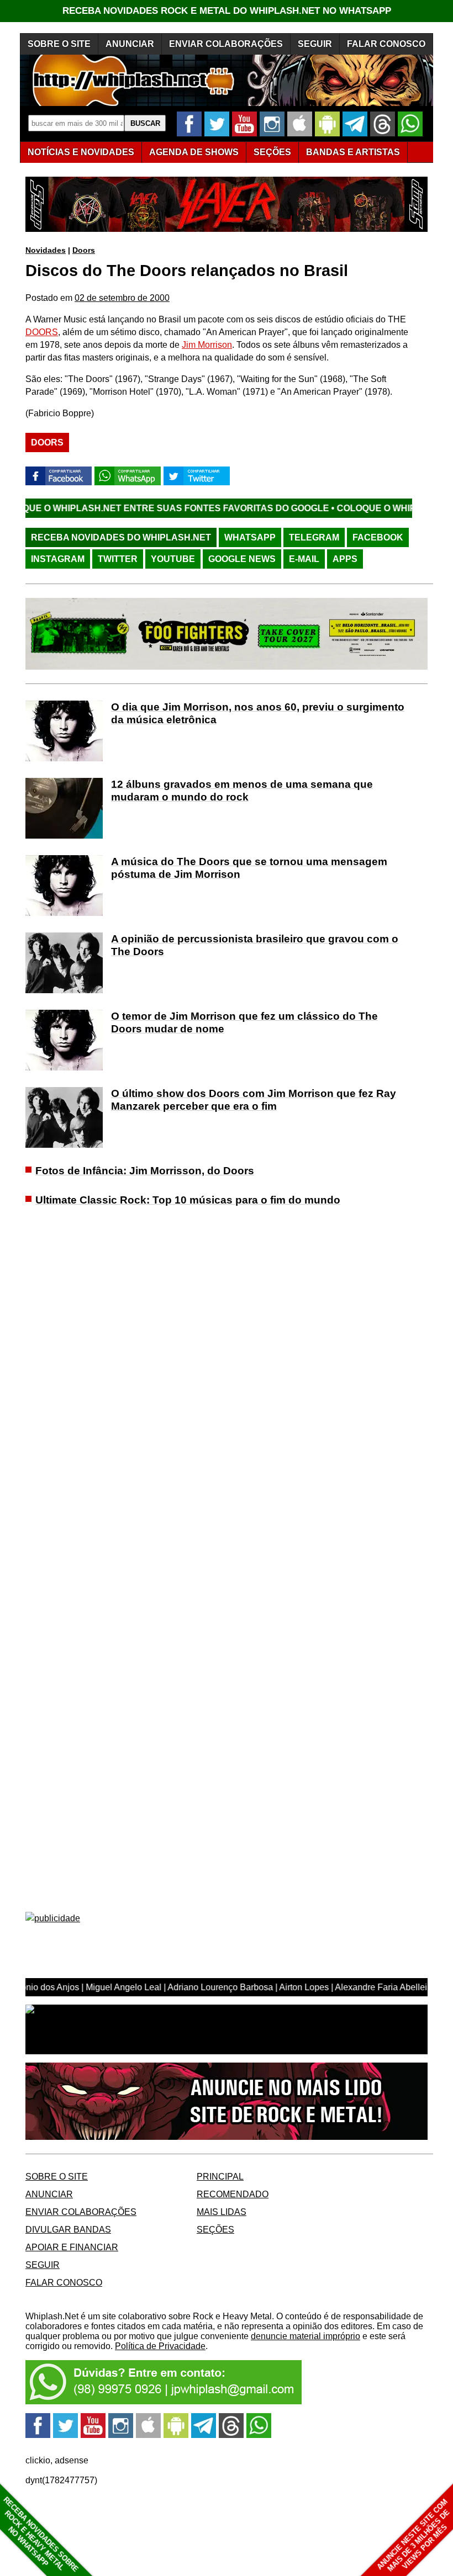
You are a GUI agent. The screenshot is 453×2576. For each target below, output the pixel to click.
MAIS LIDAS (222, 2212)
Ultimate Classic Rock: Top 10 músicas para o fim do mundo (188, 1200)
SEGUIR (315, 44)
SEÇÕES (272, 152)
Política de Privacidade (160, 2346)
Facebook (378, 537)
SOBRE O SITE (59, 44)
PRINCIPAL (220, 2177)
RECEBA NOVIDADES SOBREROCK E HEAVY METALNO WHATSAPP (41, 2534)
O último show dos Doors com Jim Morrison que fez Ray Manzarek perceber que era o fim (254, 1100)
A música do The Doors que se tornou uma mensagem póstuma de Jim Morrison (249, 868)
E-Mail (304, 559)
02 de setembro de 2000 (122, 298)
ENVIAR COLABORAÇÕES (226, 44)
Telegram (314, 537)
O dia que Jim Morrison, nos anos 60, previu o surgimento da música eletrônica (258, 713)
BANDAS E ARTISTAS (353, 152)
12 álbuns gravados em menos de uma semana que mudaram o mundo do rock (242, 791)
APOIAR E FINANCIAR (72, 2247)
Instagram (58, 559)
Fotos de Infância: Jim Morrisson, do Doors (145, 1171)
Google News (242, 559)
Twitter (118, 559)
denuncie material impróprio (305, 2336)
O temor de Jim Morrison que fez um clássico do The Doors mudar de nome (244, 1022)
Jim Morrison (207, 345)
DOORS (42, 332)
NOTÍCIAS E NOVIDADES (81, 152)
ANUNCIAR (130, 44)
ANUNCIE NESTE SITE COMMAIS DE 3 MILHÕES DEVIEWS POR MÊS (414, 2535)
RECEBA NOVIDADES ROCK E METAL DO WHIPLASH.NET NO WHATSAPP (227, 11)
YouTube (173, 559)
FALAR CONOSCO (386, 44)
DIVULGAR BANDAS (68, 2230)
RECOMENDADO (233, 2194)
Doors (84, 250)
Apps (345, 559)
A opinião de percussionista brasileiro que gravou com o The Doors (255, 945)
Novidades (46, 250)
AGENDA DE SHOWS (194, 152)
